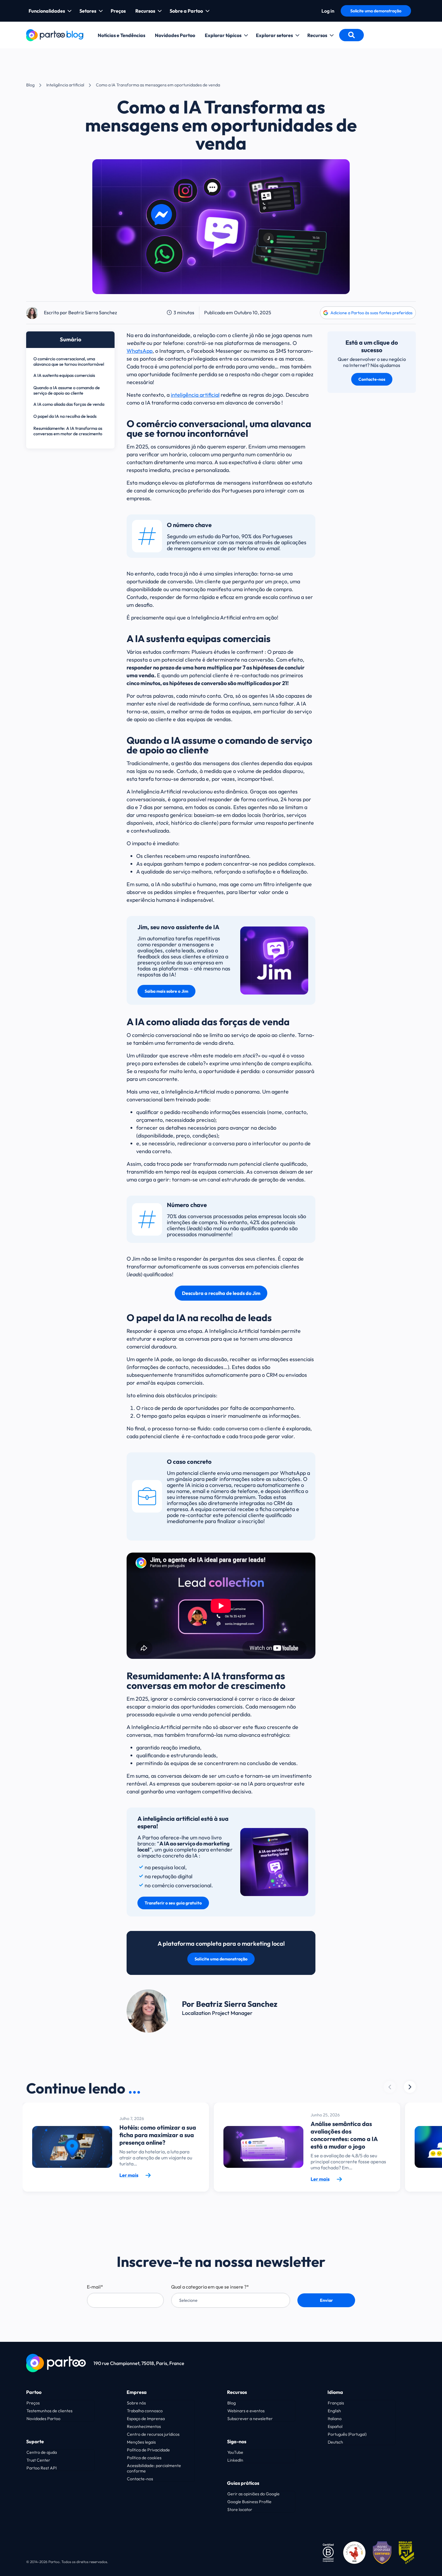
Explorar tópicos (223, 35)
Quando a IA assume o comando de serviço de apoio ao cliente (67, 390)
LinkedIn (235, 2460)
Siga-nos (237, 2441)
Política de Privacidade (148, 2450)
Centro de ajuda (42, 2452)
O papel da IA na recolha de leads (65, 416)
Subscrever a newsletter (250, 2419)
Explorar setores (274, 35)
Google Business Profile (249, 2502)
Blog (30, 85)
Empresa (137, 2392)
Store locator (240, 2509)
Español (335, 2426)
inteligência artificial (195, 395)
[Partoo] (55, 34)
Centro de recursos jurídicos (153, 2434)
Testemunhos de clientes (49, 2411)
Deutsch (335, 2442)
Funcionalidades (47, 11)
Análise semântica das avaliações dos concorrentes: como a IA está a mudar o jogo (344, 2135)
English (334, 2411)
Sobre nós (136, 2403)
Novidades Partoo (175, 35)
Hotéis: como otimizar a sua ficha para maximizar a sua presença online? (158, 2135)
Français (336, 2403)
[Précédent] (410, 2087)
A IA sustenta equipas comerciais (64, 375)
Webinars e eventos (246, 2411)
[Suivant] (390, 2087)
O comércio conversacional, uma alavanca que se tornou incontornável (69, 362)
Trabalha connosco (145, 2411)
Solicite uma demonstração (376, 11)
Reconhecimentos (144, 2426)
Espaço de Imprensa (146, 2419)
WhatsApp (140, 351)
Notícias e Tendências (121, 35)
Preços (118, 11)
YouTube (235, 2452)
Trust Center (38, 2460)
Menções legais (141, 2442)
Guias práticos (243, 2483)
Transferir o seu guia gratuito (173, 1903)
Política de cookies (144, 2458)
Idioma (335, 2392)
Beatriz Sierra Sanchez (93, 312)
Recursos (145, 11)
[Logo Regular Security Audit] (407, 2552)
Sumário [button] (71, 339)
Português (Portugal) (347, 2434)
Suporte (35, 2441)
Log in (328, 11)
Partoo (34, 2392)
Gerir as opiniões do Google (253, 2494)
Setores (88, 11)
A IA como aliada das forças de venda (69, 404)
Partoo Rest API (41, 2468)
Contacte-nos (372, 379)
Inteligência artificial (65, 85)
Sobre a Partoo (186, 11)
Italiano (335, 2419)
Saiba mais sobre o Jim (166, 991)
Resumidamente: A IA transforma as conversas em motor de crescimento (68, 431)
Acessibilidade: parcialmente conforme (154, 2468)
